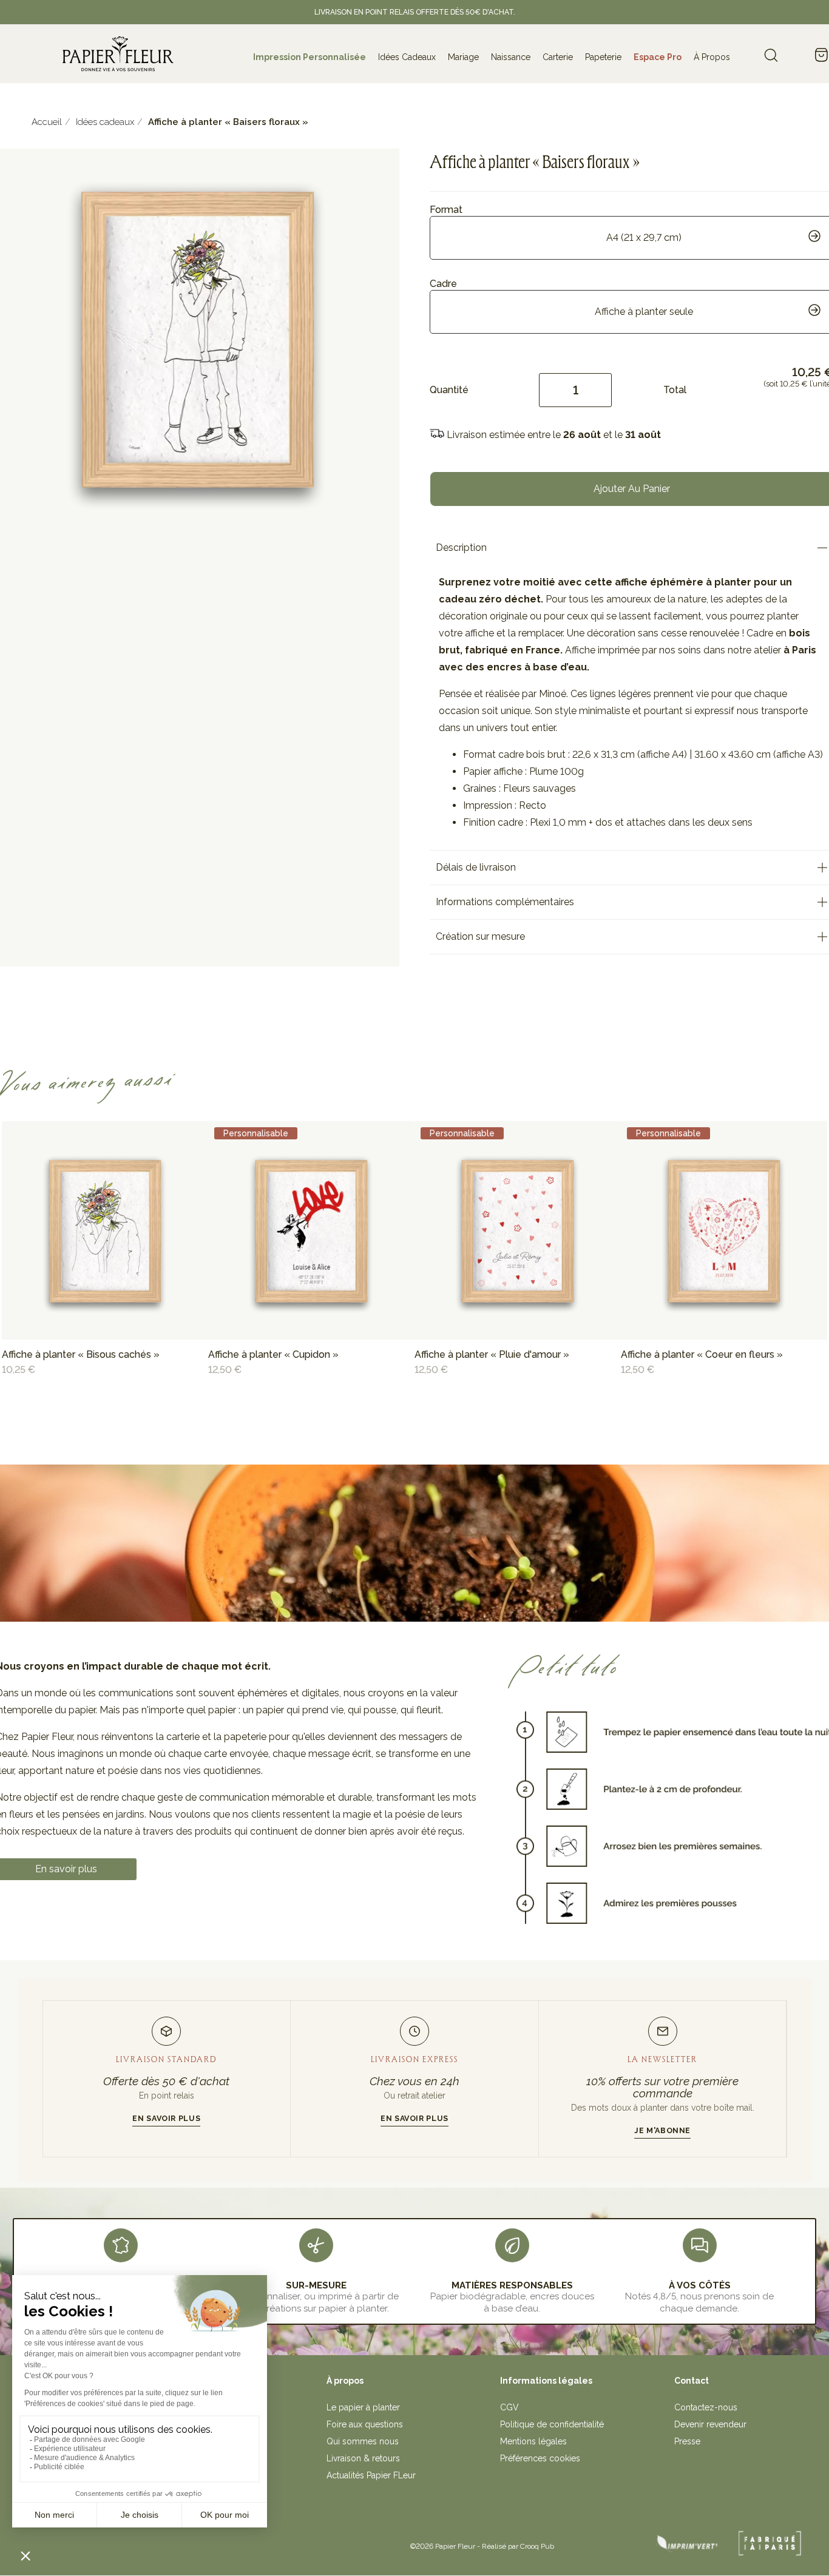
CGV (509, 2407)
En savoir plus (166, 2118)
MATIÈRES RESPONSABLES (512, 2285)
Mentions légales (533, 2441)
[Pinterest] (192, 2542)
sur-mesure (316, 2285)
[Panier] (821, 56)
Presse (687, 2441)
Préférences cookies (540, 2458)
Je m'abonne (662, 2130)
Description (461, 548)
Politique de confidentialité (552, 2424)
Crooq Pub (537, 2546)
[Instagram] (166, 2542)
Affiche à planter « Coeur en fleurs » (702, 1354)
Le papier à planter (363, 2407)
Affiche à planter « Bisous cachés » (81, 1354)
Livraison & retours (363, 2458)
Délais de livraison (476, 867)
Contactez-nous (706, 2407)
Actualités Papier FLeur (371, 2475)
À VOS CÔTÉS (700, 2285)
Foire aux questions (365, 2424)
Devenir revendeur (710, 2424)
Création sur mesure (480, 936)
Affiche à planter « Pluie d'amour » (492, 1354)
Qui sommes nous (363, 2441)
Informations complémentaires (505, 902)
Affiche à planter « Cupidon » (273, 1354)
